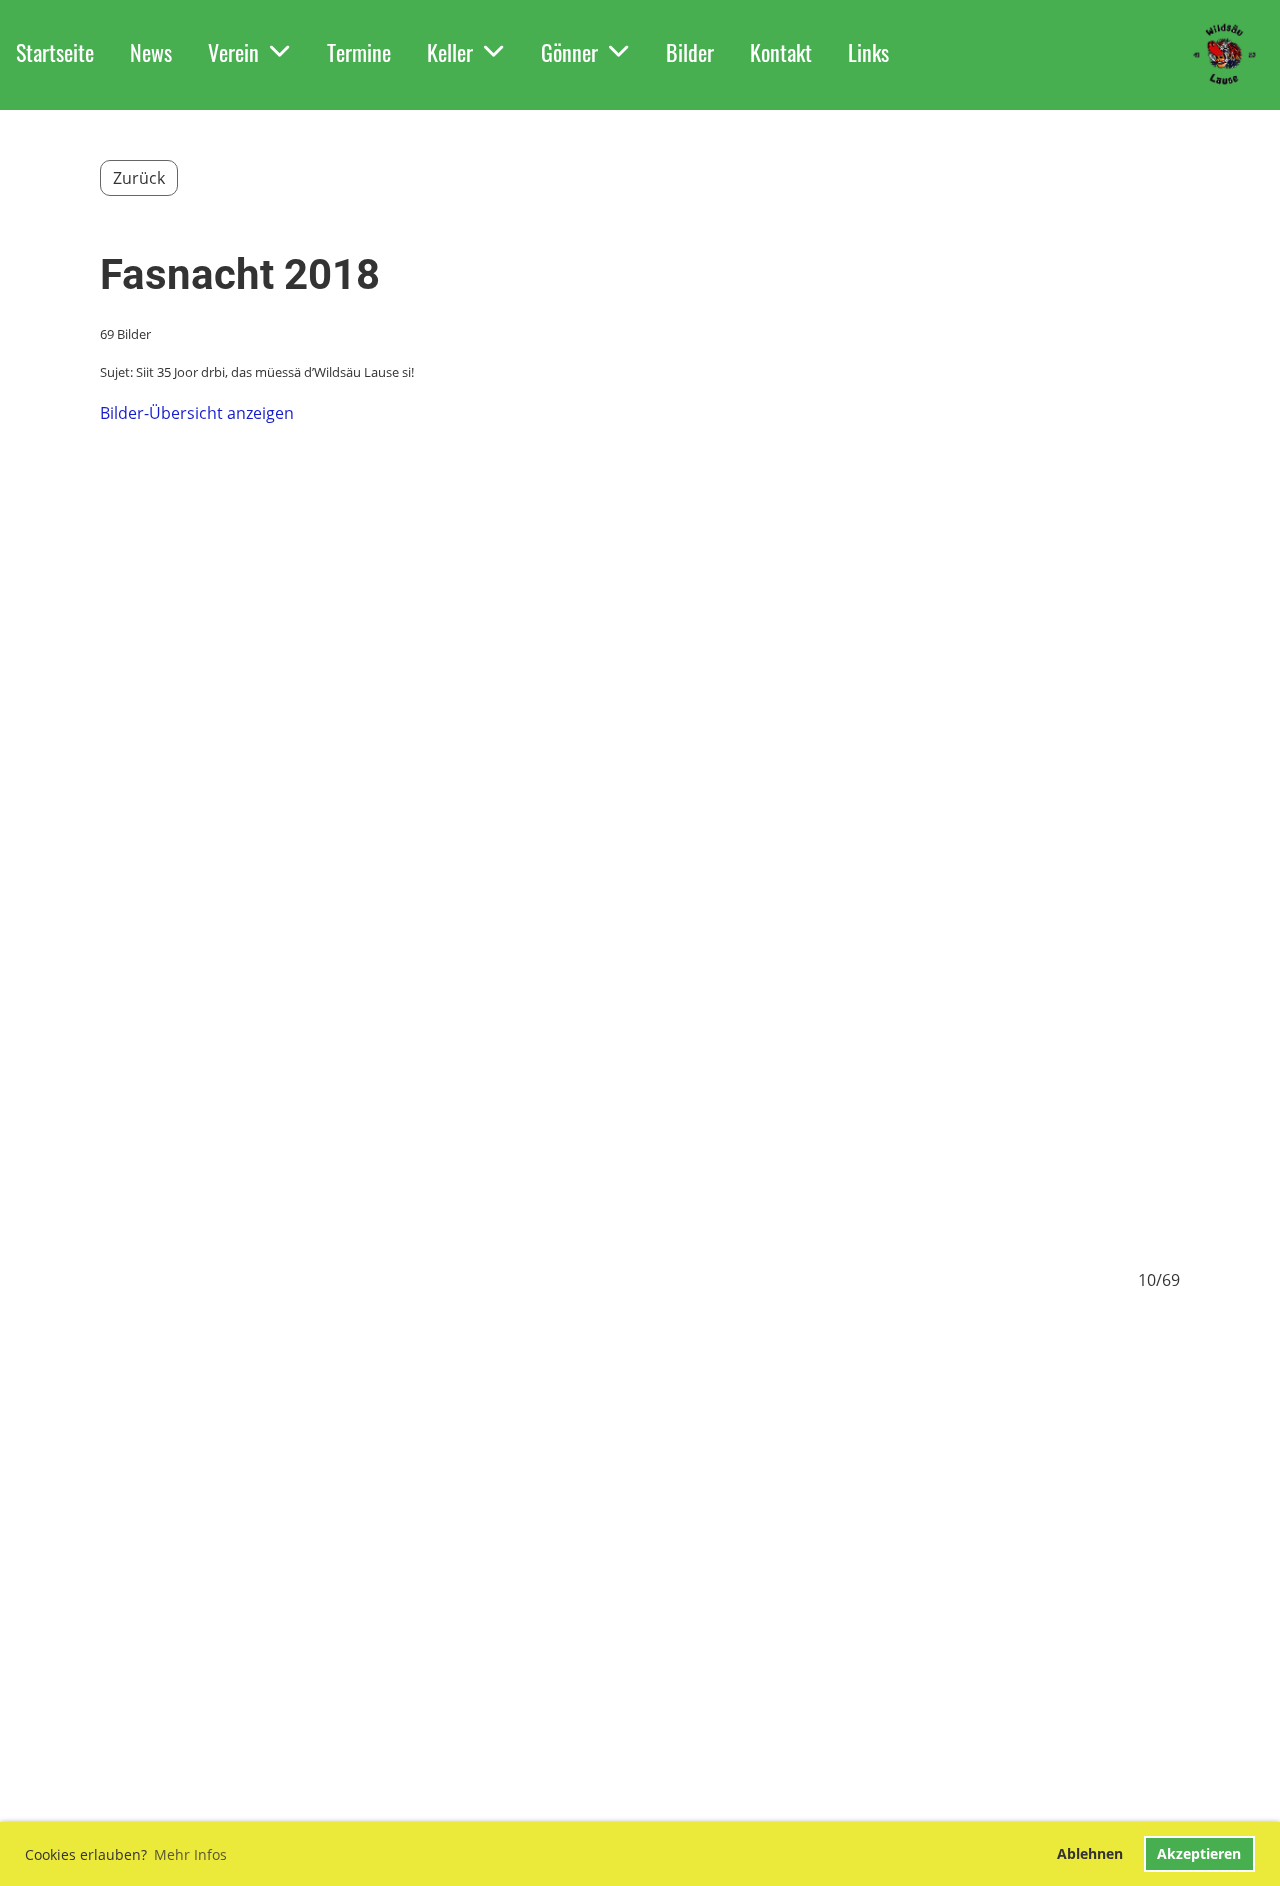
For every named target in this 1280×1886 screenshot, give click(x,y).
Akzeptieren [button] (1199, 1853)
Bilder (690, 52)
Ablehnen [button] (1090, 1853)
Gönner (569, 52)
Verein (233, 52)
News (151, 52)
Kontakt (781, 52)
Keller (450, 52)
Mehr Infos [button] (190, 1854)
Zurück (139, 178)
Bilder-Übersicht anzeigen (197, 413)
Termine (359, 52)
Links (868, 52)
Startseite (55, 52)
